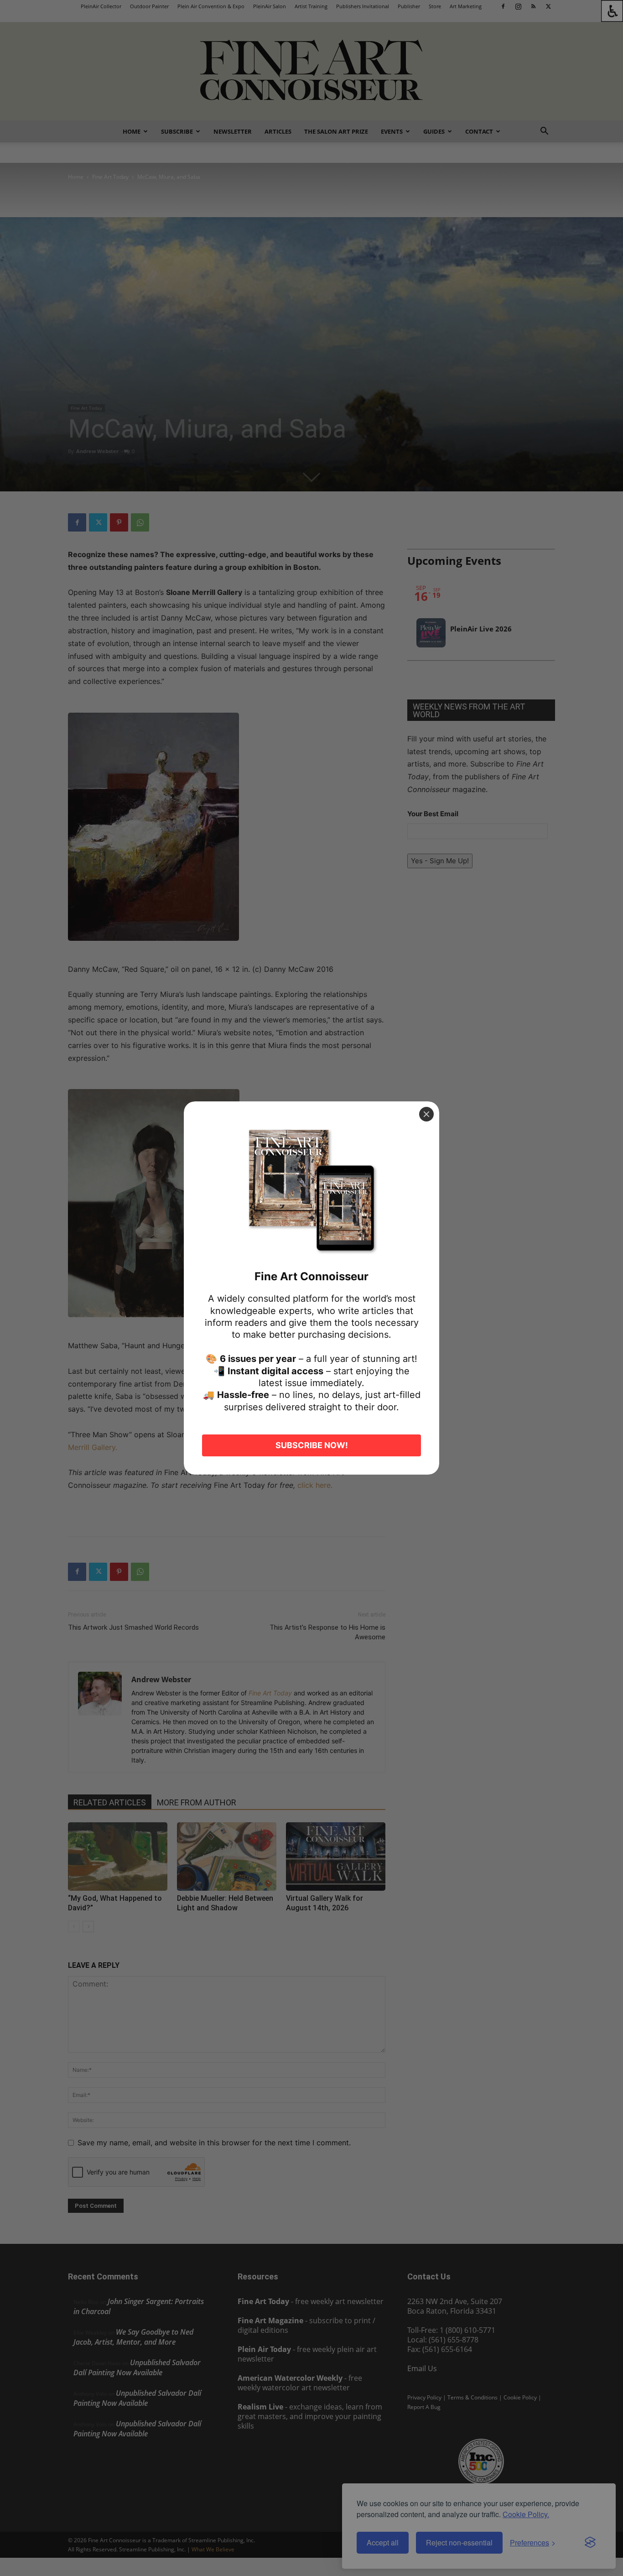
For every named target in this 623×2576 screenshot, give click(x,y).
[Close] (426, 1114)
